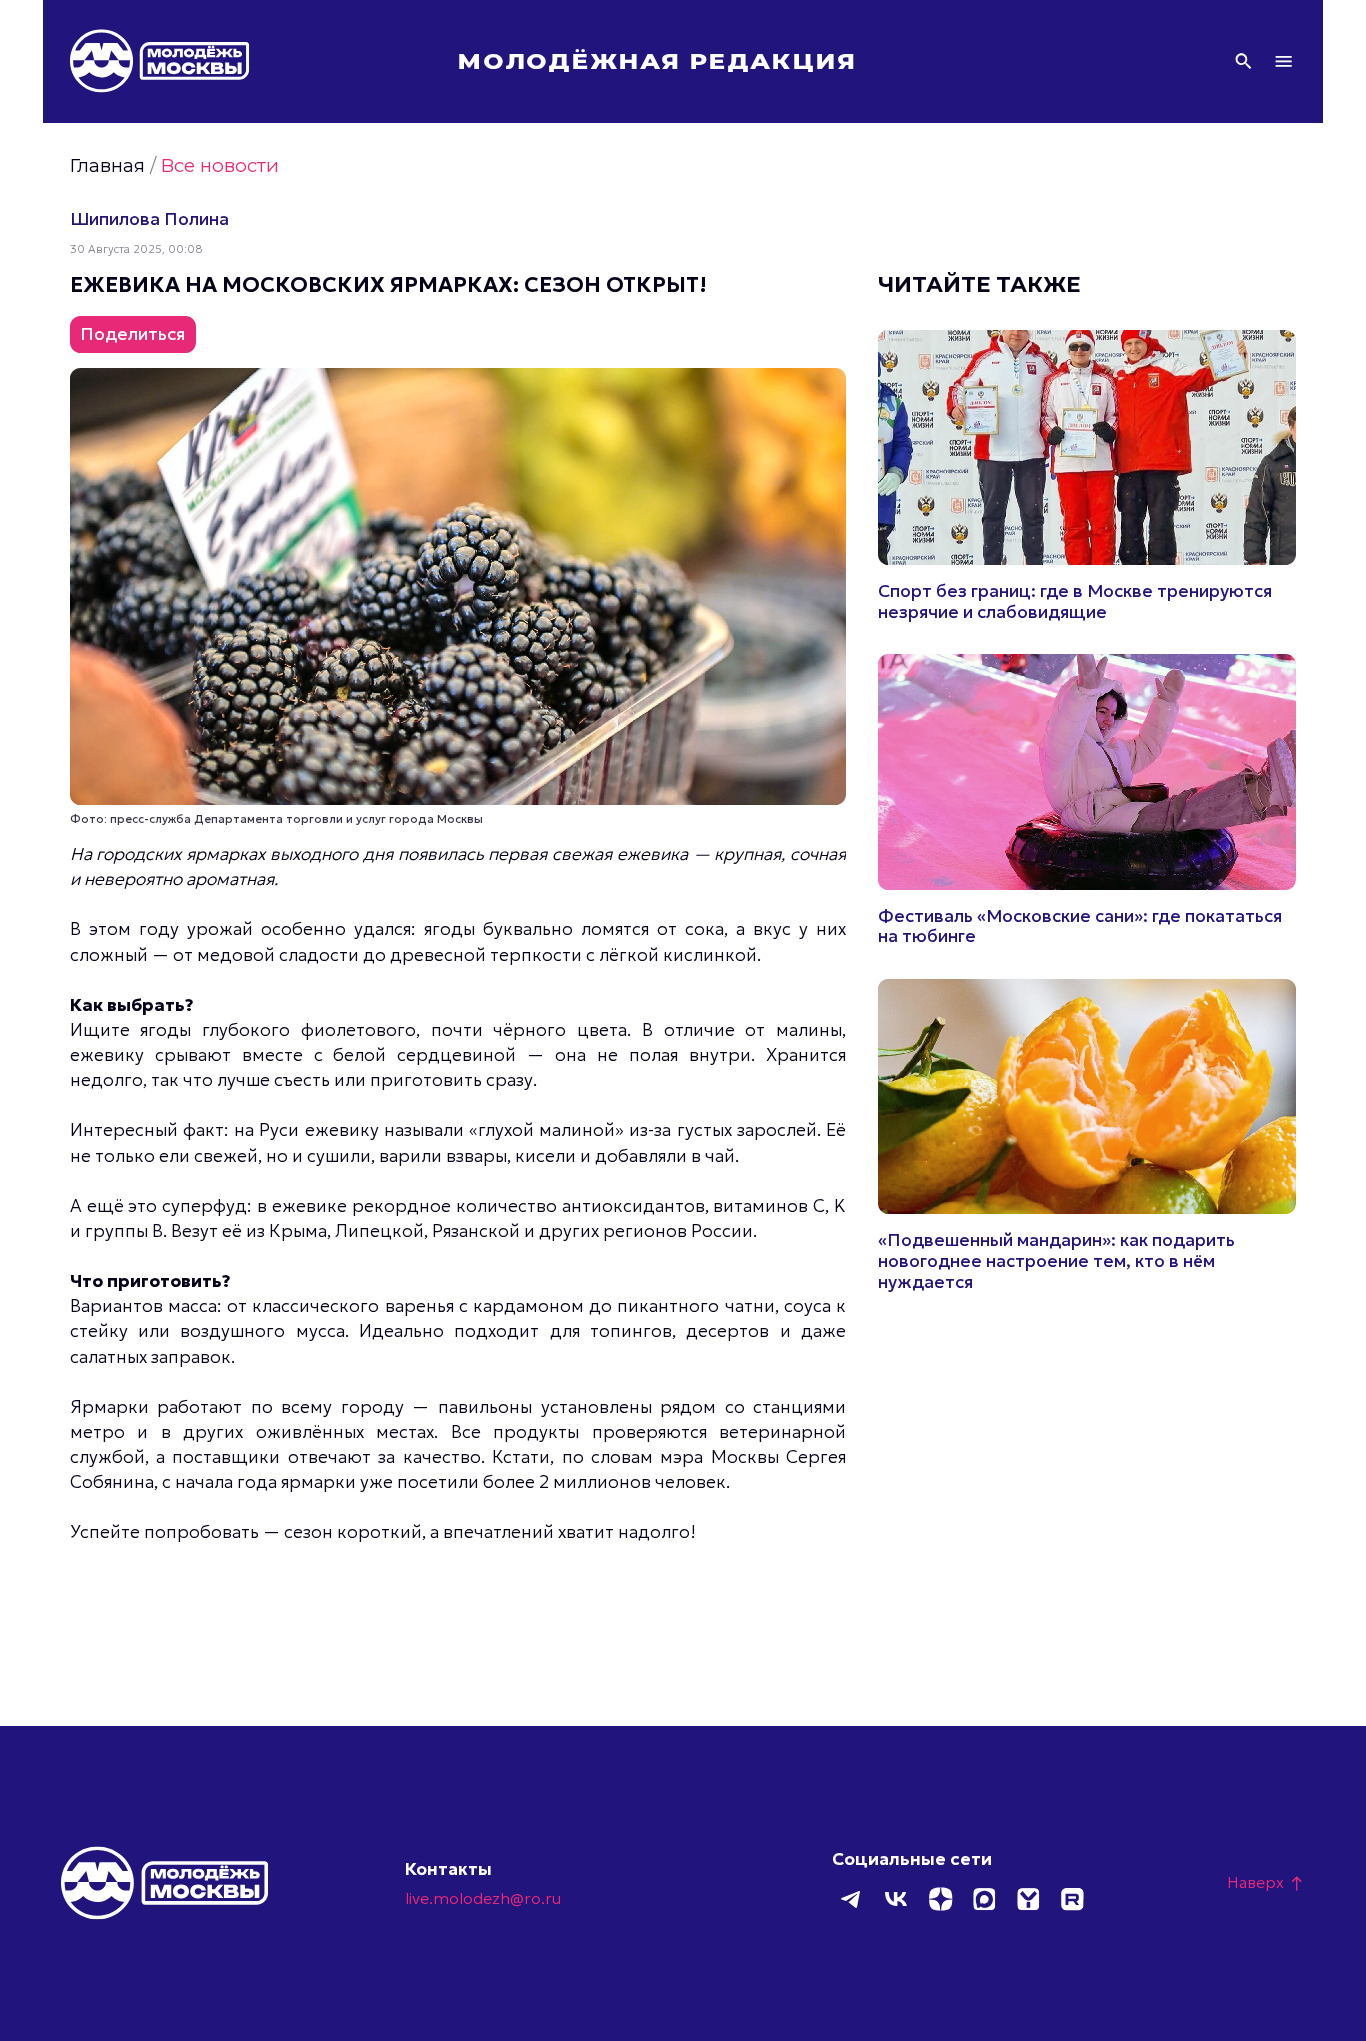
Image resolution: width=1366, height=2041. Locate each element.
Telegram (852, 1899)
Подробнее (1087, 476)
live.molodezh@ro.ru (483, 1898)
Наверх (1266, 1882)
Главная (107, 165)
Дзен (940, 1899)
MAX (984, 1899)
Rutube (1072, 1899)
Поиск (1243, 61)
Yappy (1028, 1899)
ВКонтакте (896, 1899)
